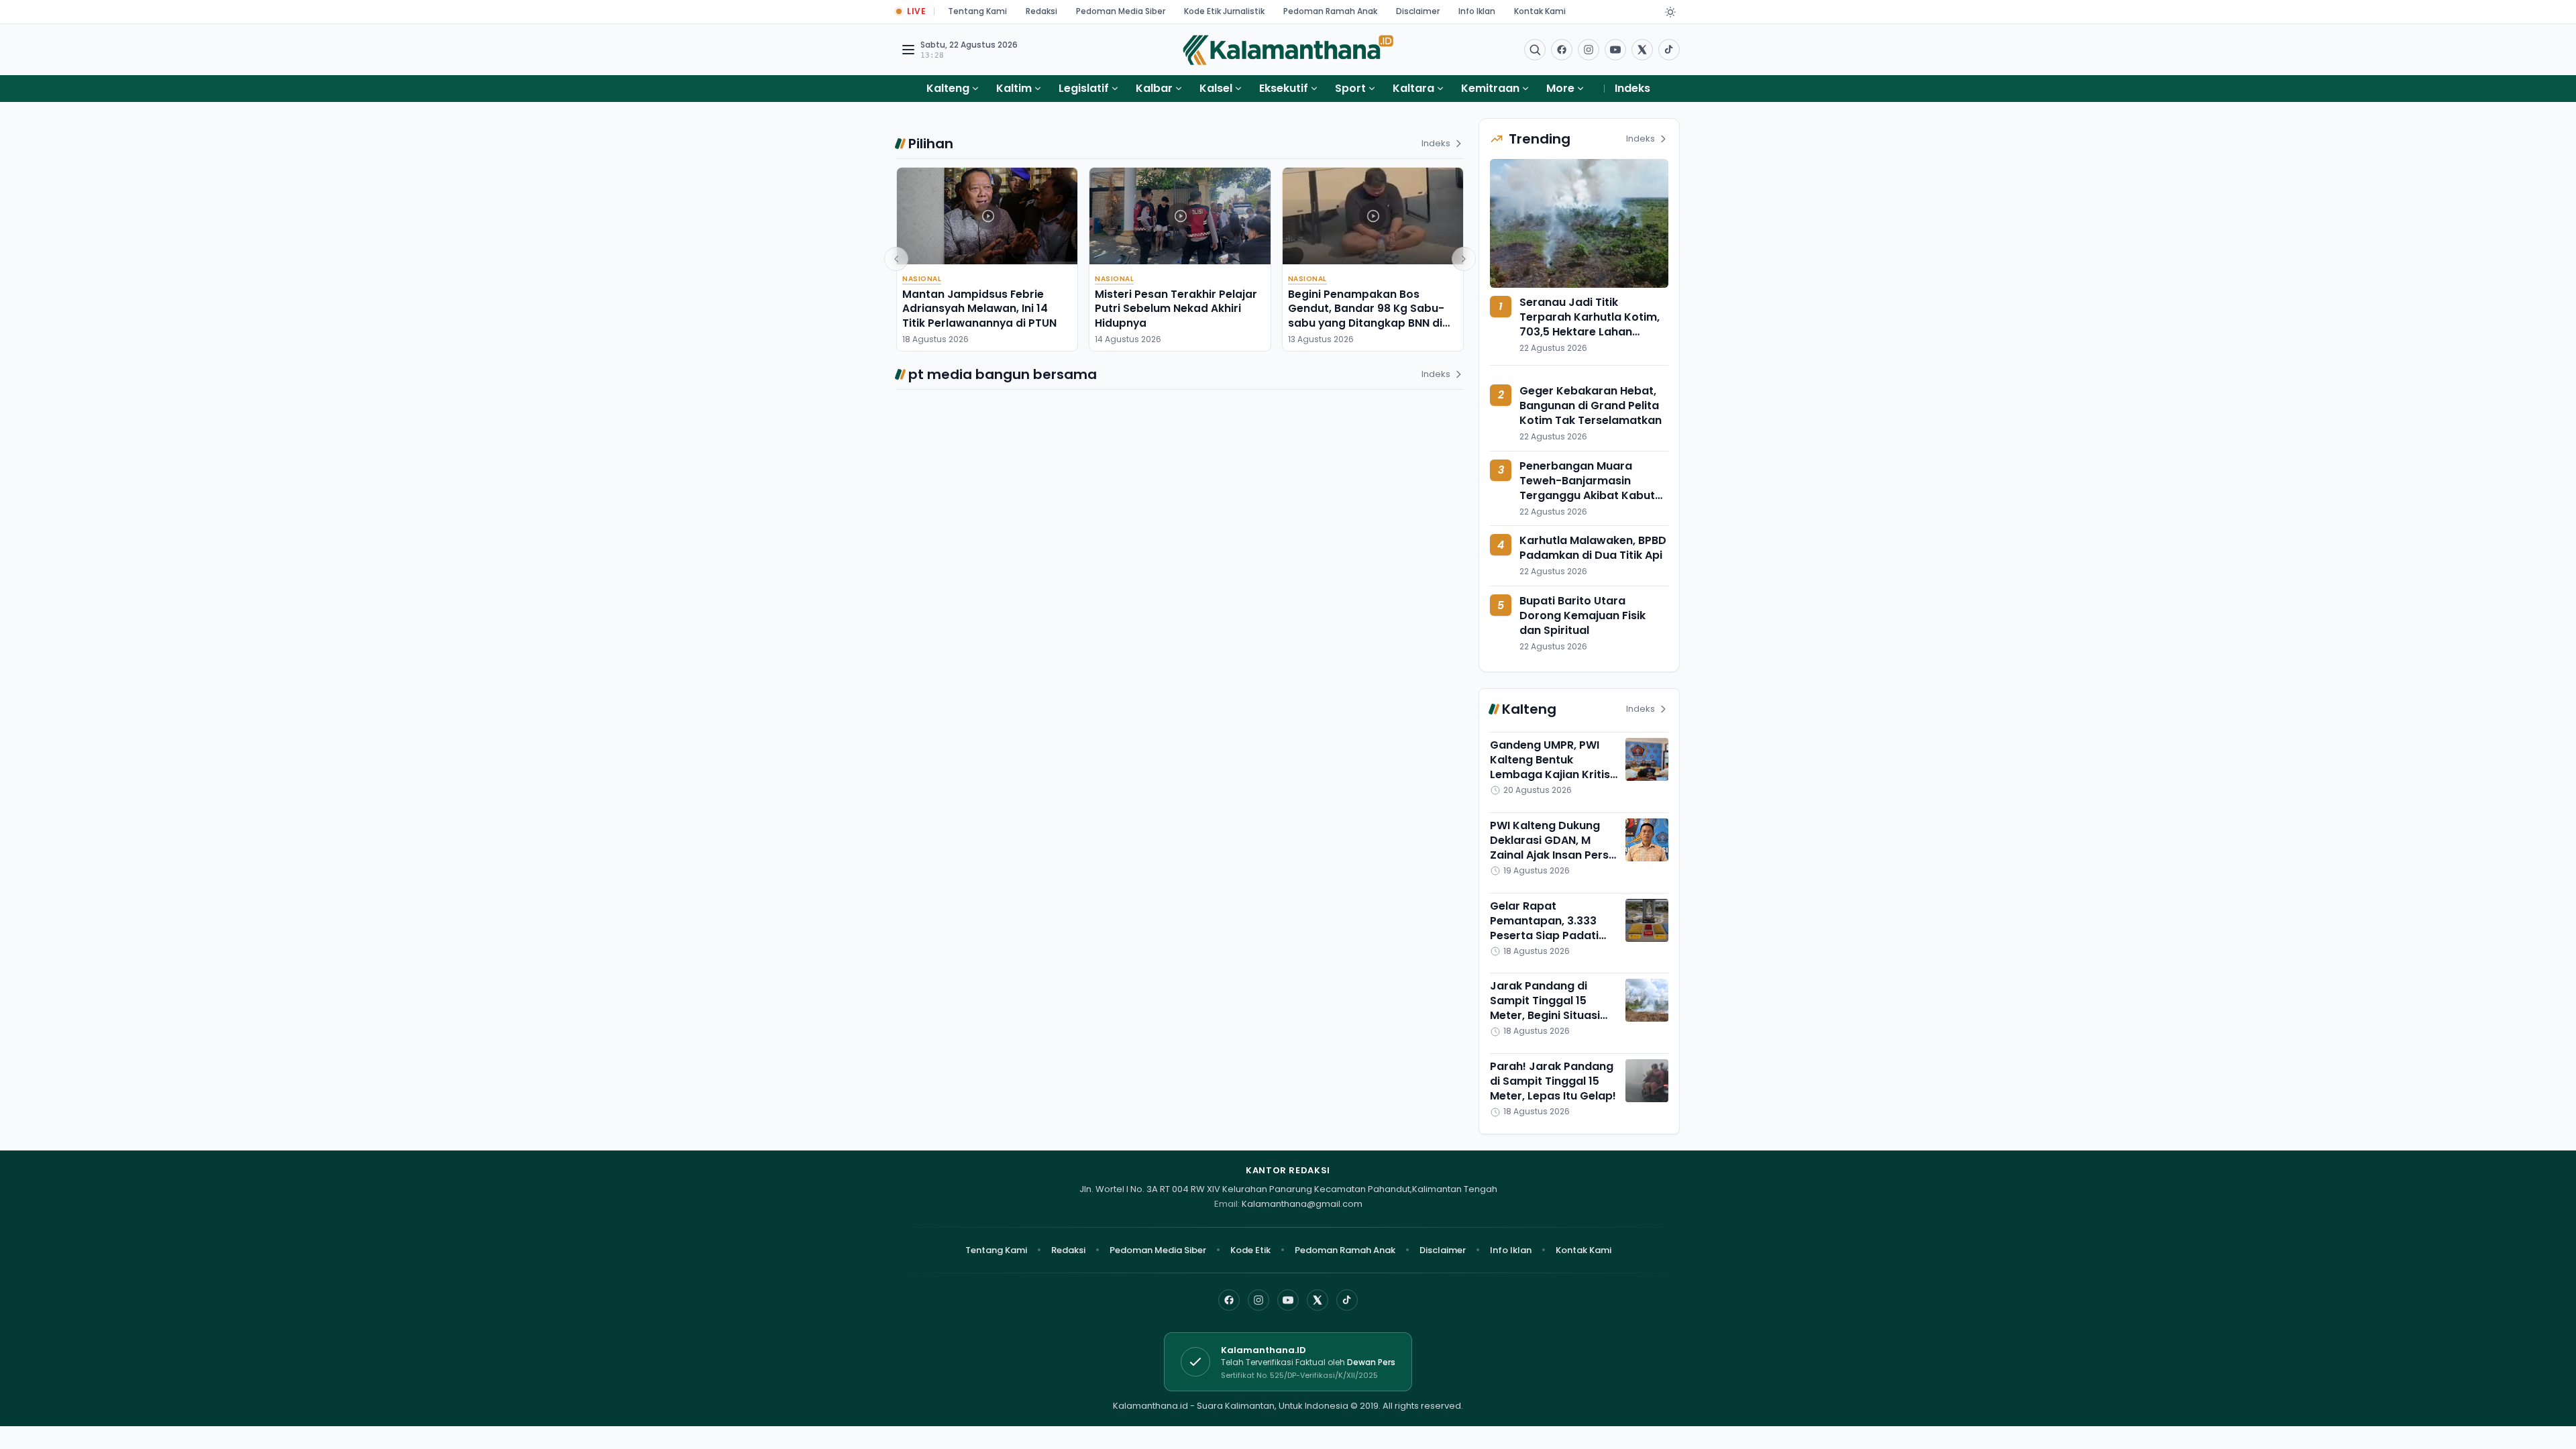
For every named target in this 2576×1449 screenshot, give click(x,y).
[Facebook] (1562, 50)
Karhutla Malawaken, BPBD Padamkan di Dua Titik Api (1593, 548)
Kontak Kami (1540, 11)
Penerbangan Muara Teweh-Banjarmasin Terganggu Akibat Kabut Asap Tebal (1587, 488)
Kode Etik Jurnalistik (1224, 11)
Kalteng (948, 88)
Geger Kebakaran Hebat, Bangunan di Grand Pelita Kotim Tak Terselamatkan (1591, 406)
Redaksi (1041, 11)
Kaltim (1014, 88)
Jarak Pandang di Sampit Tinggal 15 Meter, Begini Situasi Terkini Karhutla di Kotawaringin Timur (1545, 1015)
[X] (1318, 1300)
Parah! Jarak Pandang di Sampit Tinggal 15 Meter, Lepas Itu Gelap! (1553, 1081)
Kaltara (1413, 88)
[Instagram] (1258, 1300)
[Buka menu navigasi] (908, 50)
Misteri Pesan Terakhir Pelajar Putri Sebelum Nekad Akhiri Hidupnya (1176, 309)
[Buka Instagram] (1589, 50)
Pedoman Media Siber (1121, 11)
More (1560, 88)
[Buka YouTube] (1615, 50)
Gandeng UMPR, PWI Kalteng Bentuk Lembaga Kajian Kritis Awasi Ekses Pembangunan (1550, 774)
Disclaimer (1418, 11)
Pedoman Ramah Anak (1330, 11)
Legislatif (1084, 88)
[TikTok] (1347, 1300)
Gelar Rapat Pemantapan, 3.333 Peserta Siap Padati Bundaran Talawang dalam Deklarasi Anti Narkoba (1547, 943)
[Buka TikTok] (1669, 50)
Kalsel (1216, 88)
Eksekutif (1284, 88)
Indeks (1632, 88)
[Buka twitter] (1642, 50)
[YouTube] (1288, 1300)
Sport (1350, 88)
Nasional (922, 279)
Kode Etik (1250, 1250)
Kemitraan (1490, 88)
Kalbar (1154, 88)
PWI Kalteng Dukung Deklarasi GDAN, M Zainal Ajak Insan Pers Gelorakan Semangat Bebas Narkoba (1549, 855)
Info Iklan (1477, 11)
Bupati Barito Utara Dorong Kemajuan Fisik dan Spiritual (1582, 615)
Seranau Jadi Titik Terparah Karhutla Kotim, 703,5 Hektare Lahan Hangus (1590, 324)
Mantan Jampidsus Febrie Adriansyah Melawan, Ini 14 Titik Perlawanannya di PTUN (979, 309)
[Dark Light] (1670, 12)
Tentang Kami (977, 11)
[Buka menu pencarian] (1535, 50)
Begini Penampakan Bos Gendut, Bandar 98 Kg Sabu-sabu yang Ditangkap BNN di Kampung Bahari (1366, 316)
